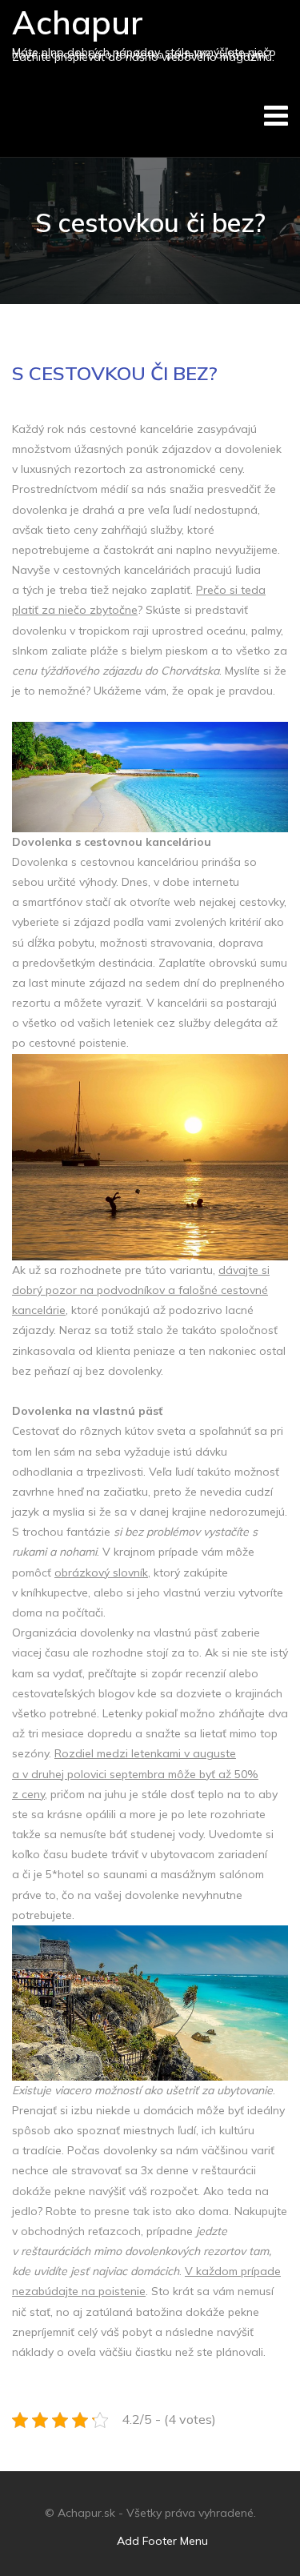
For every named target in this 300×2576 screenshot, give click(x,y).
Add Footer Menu (162, 2541)
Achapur (78, 22)
